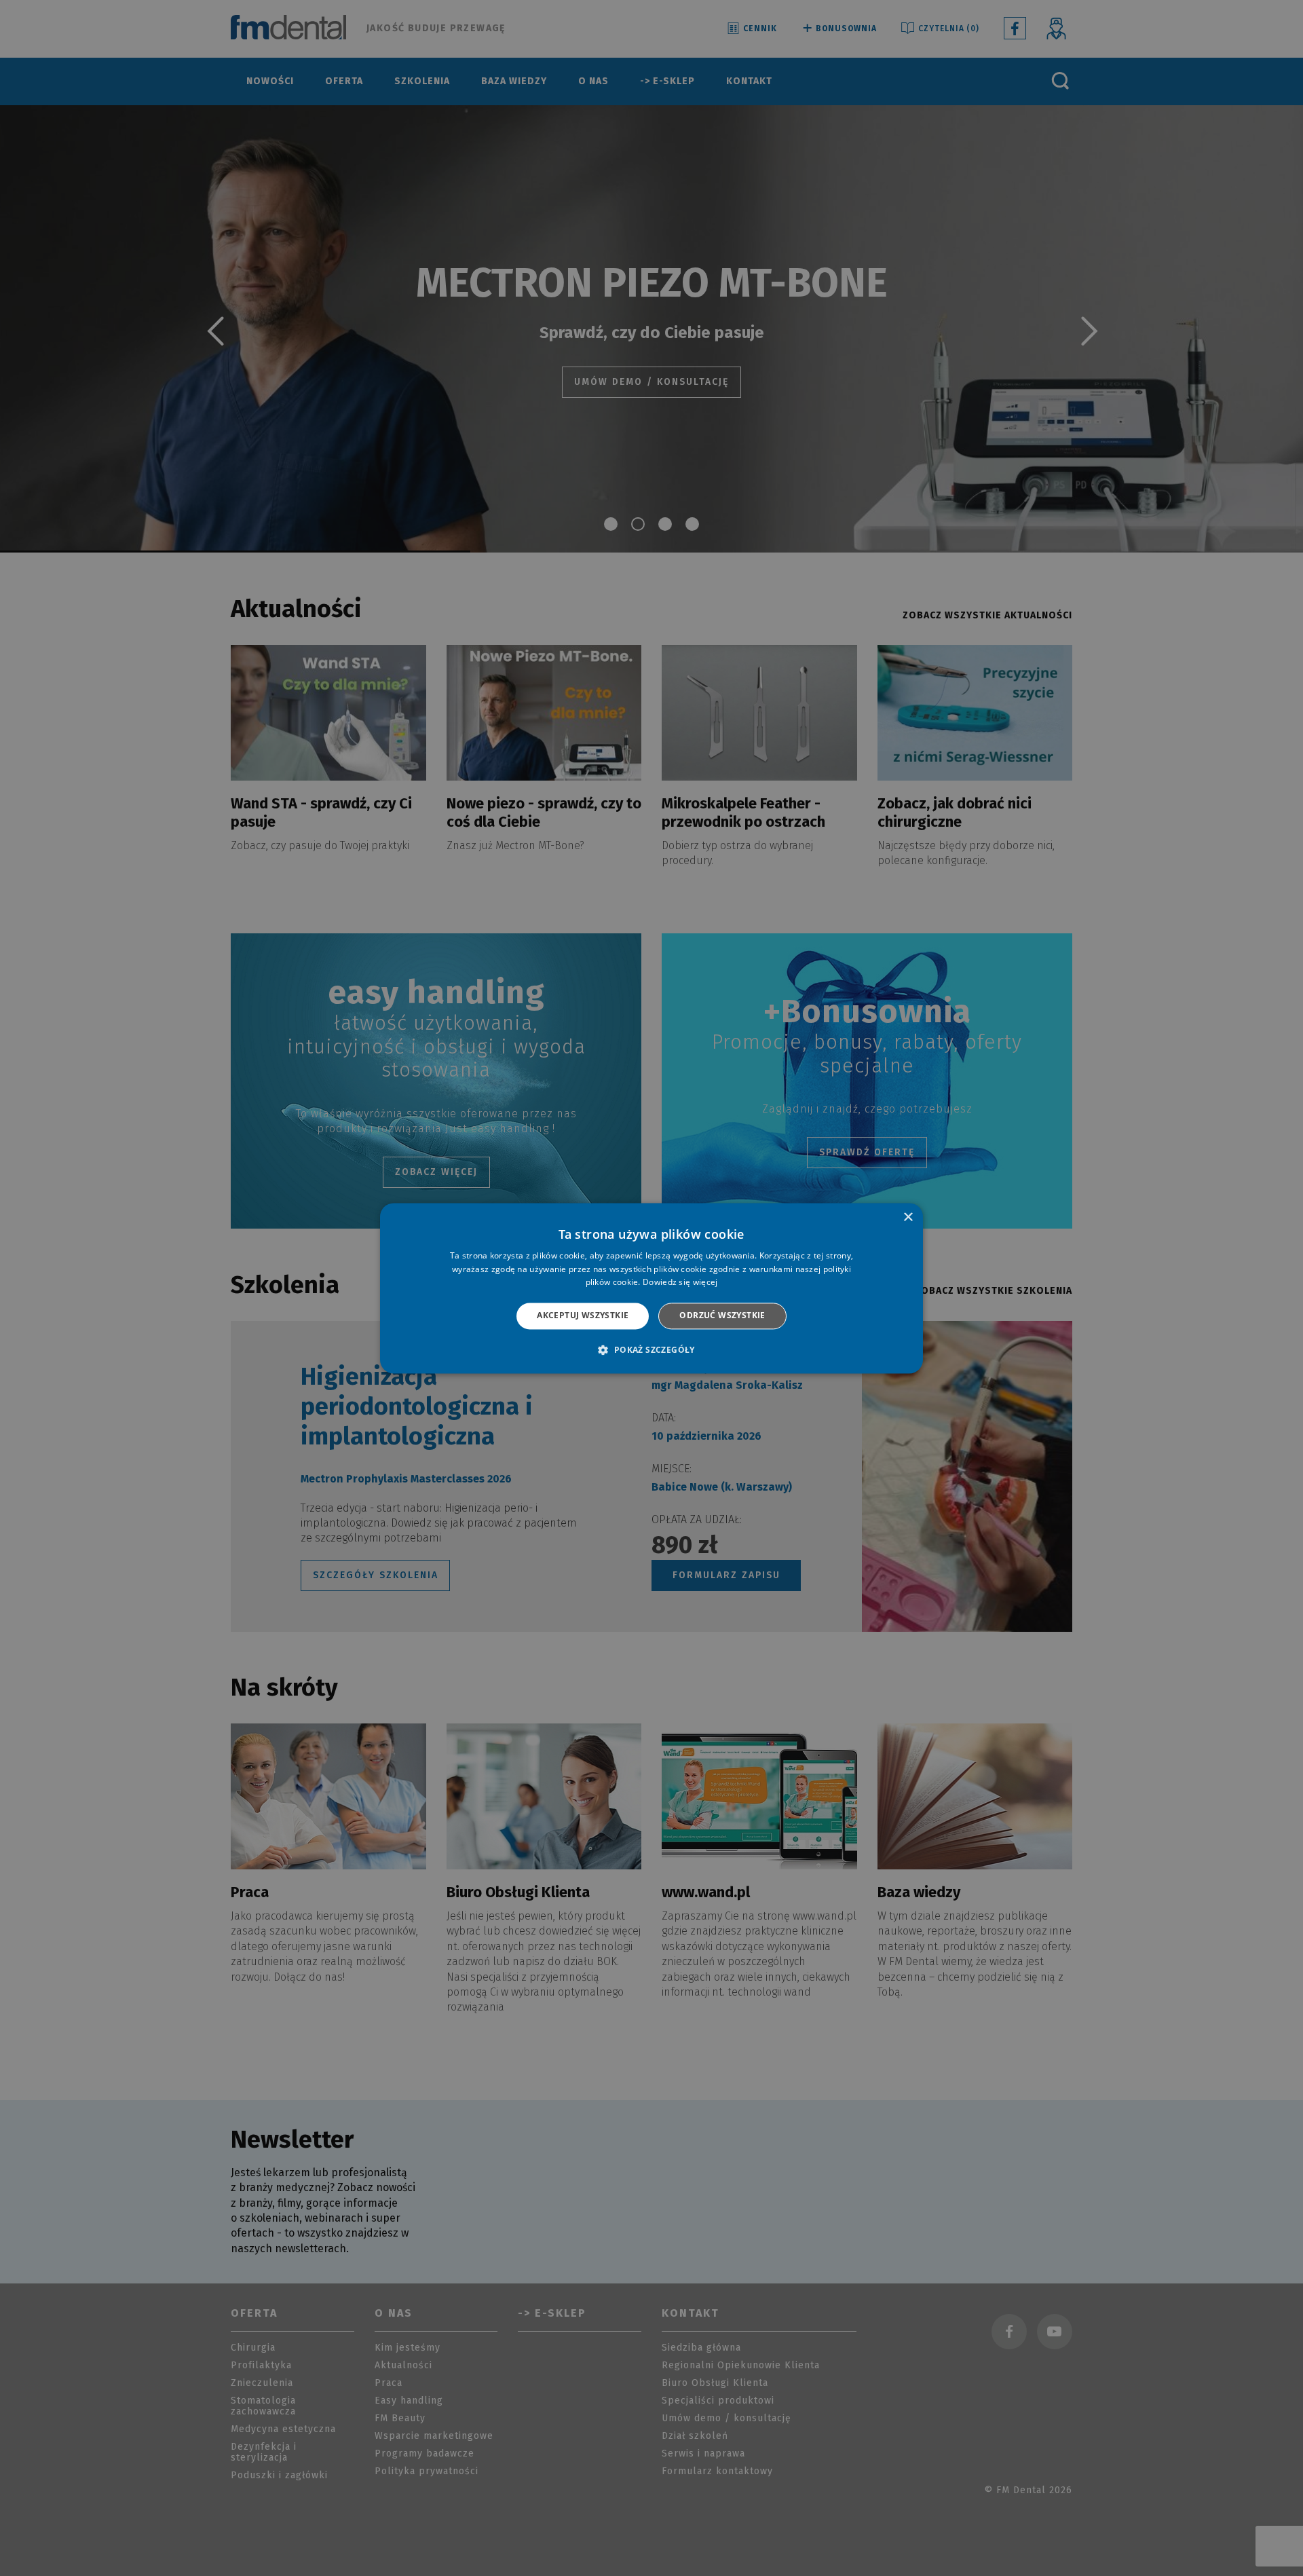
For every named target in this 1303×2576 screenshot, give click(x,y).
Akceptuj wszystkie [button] (583, 1316)
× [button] (908, 1217)
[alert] (651, 1288)
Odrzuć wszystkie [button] (722, 1316)
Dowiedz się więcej (680, 1283)
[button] (651, 1349)
